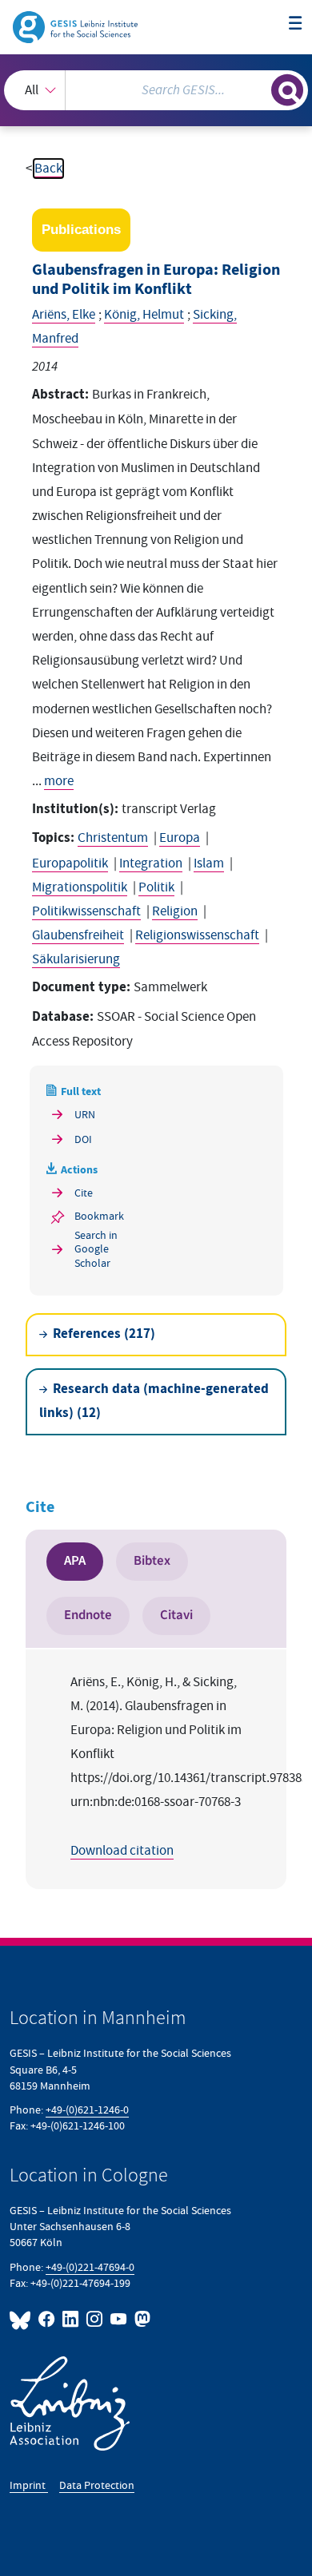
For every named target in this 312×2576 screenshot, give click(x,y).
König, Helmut (144, 315)
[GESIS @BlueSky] (22, 2319)
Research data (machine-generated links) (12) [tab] (154, 1401)
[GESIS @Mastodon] (141, 2319)
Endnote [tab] (88, 1615)
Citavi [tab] (176, 1615)
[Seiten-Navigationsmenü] (296, 24)
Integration (151, 863)
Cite (84, 1193)
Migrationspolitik (80, 887)
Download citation (122, 1851)
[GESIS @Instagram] (95, 2319)
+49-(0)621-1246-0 (87, 2110)
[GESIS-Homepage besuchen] (76, 26)
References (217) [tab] (104, 1334)
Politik (156, 887)
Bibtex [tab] (152, 1561)
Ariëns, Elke (64, 315)
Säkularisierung (76, 959)
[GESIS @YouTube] (119, 2319)
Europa (180, 838)
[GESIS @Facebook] (47, 2319)
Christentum (113, 838)
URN (85, 1115)
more (59, 781)
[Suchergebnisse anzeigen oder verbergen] (287, 90)
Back (48, 169)
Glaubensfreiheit (78, 935)
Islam (209, 863)
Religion (175, 911)
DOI (83, 1139)
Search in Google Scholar (96, 1249)
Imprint (29, 2485)
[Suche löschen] (259, 88)
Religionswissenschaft (197, 935)
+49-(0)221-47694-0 (90, 2267)
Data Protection (97, 2485)
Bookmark (99, 1216)
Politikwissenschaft (86, 911)
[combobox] (156, 90)
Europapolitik (70, 863)
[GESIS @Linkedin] (71, 2319)
